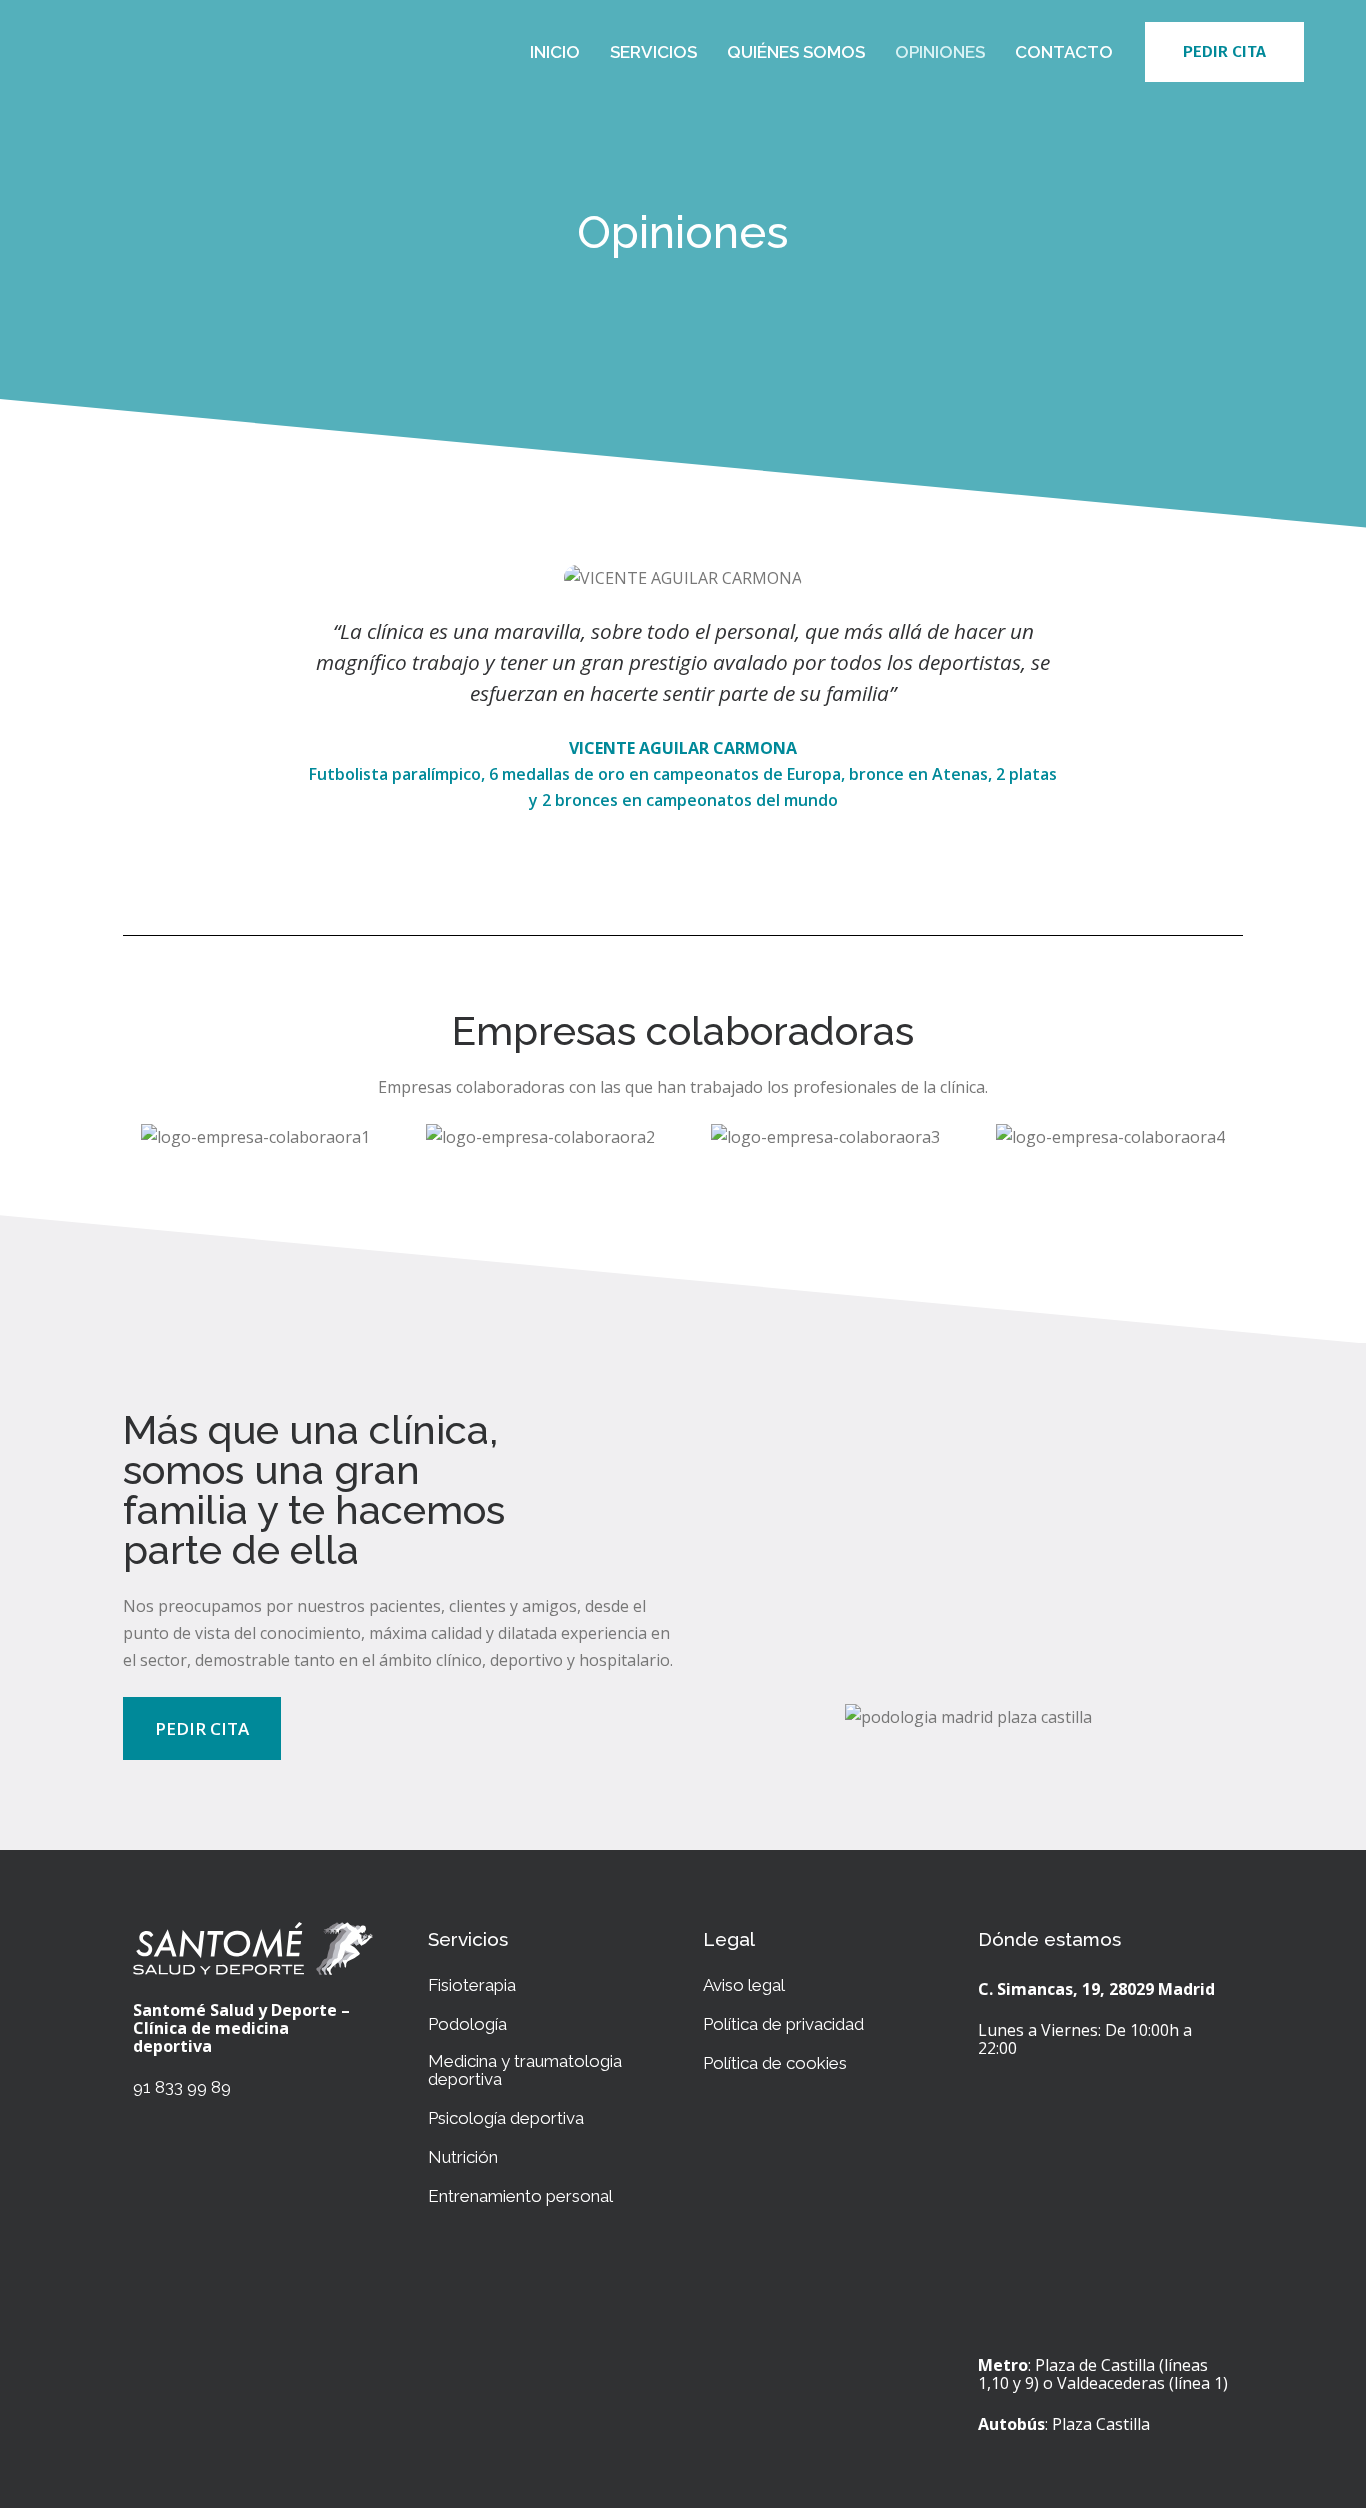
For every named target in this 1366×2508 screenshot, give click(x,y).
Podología (467, 2024)
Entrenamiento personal (520, 2196)
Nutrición (463, 2157)
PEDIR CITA (1224, 51)
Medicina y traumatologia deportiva (525, 2070)
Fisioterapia (472, 1985)
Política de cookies (775, 2063)
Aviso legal (744, 1985)
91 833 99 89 (182, 2087)
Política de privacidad (783, 2024)
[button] (202, 1728)
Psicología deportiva (506, 2118)
